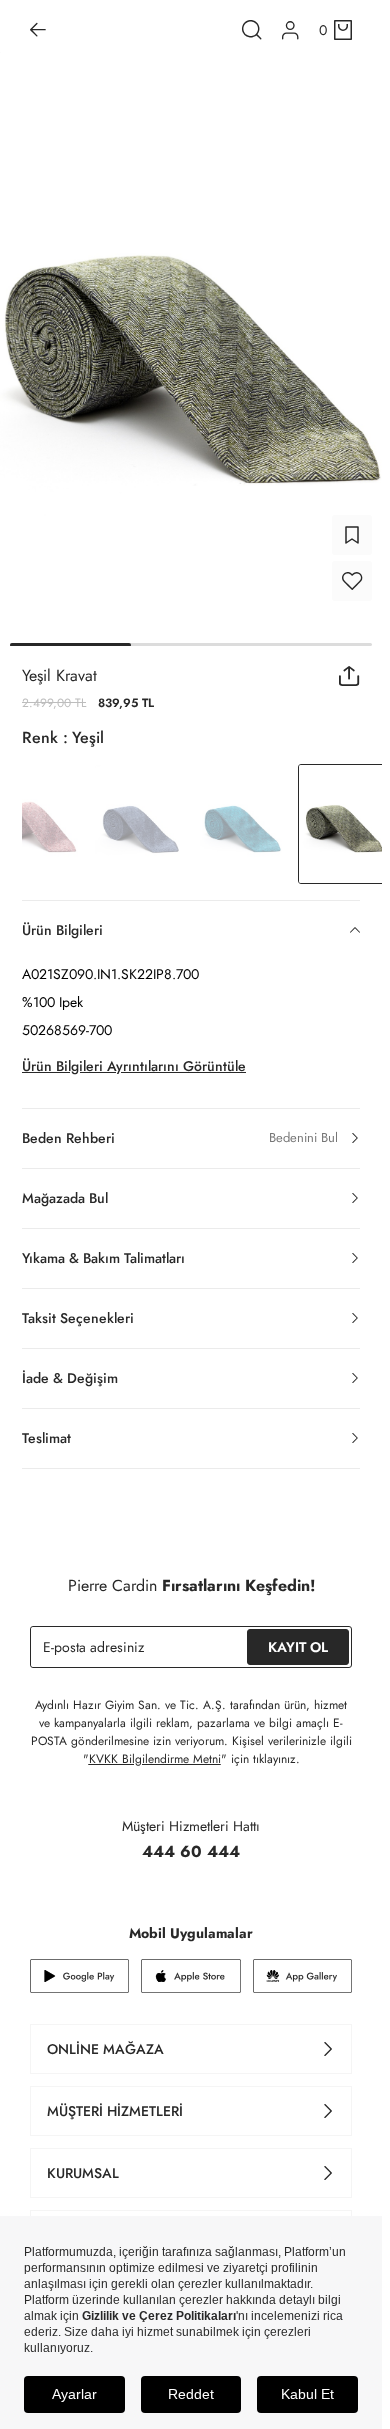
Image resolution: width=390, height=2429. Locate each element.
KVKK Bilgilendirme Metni (155, 1759)
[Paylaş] (349, 676)
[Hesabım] (290, 30)
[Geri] (38, 30)
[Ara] (252, 30)
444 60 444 (191, 1851)
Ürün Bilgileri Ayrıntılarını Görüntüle (134, 1066)
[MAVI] (242, 824)
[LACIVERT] (140, 824)
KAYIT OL (298, 1647)
